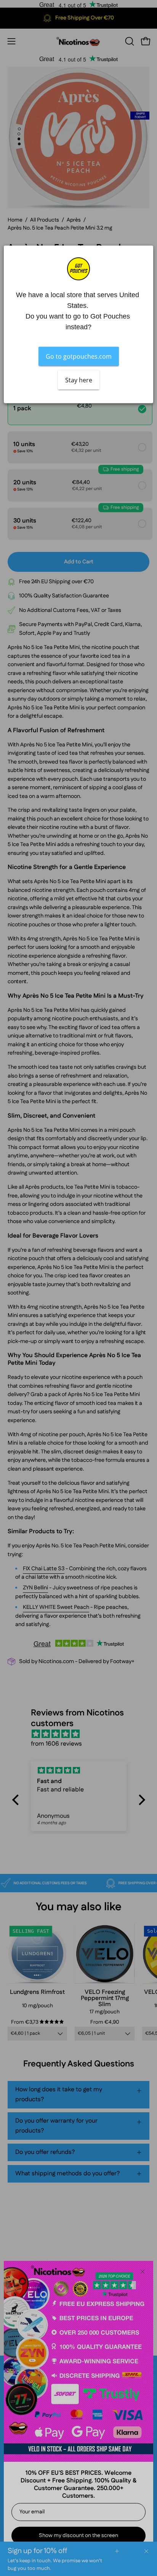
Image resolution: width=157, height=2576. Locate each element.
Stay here (79, 380)
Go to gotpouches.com (79, 356)
